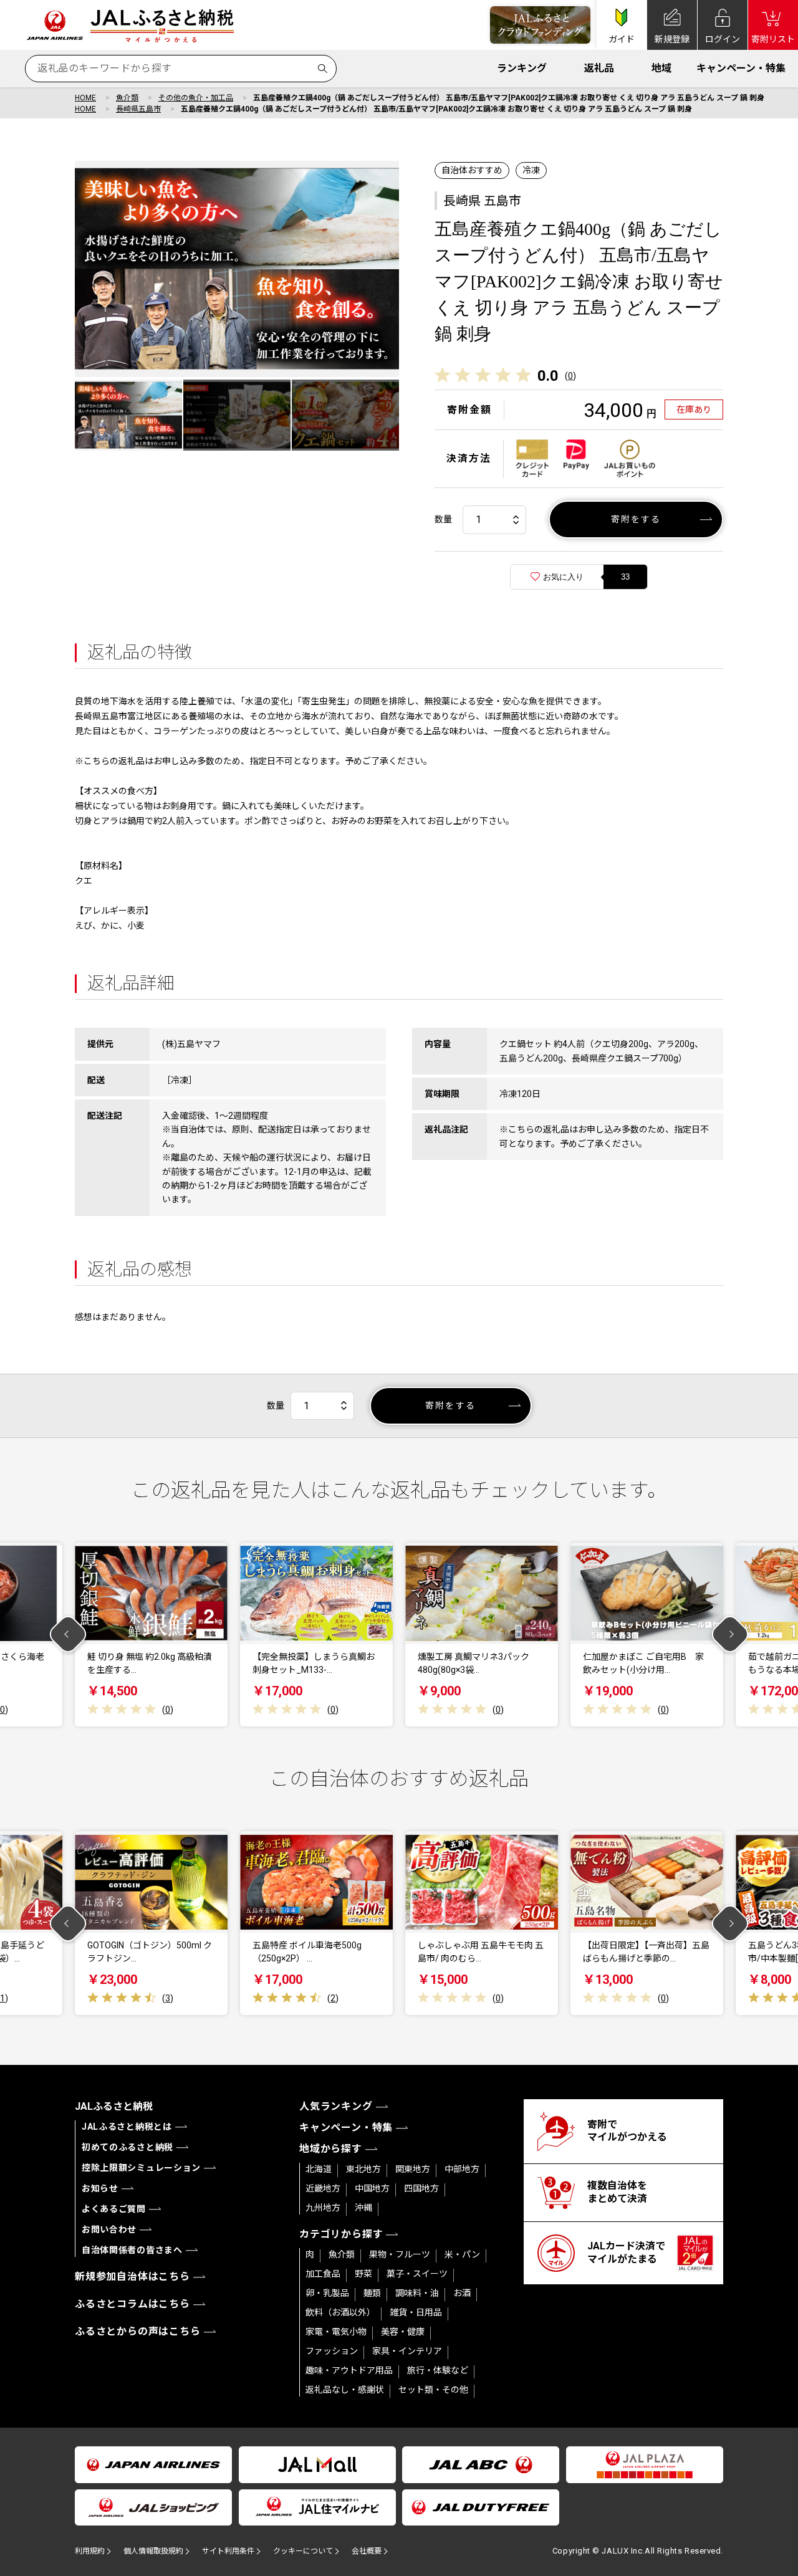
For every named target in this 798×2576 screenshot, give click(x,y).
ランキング (522, 68)
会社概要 (367, 2551)
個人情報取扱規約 (153, 2551)
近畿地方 (323, 2188)
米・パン (462, 2254)
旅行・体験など (438, 2370)
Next (730, 1635)
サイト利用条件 (228, 2551)
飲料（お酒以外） (340, 2312)
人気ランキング (336, 2106)
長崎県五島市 (138, 109)
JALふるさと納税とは (127, 2127)
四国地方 (421, 2188)
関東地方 (413, 2169)
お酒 (462, 2293)
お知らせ (100, 2188)
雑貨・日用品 (416, 2312)
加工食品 (323, 2274)
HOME (85, 98)
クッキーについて (303, 2551)
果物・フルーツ (400, 2254)
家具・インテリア (407, 2351)
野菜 (363, 2274)
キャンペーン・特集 (741, 68)
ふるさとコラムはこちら (132, 2304)
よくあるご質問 (114, 2209)
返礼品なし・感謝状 (345, 2390)
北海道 (319, 2169)
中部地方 (462, 2169)
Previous (68, 1635)
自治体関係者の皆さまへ (132, 2250)
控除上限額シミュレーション (141, 2168)
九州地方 (323, 2208)
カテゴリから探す (341, 2234)
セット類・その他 (433, 2390)
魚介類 (127, 98)
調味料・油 (417, 2293)
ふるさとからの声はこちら (138, 2331)
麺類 (372, 2293)
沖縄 (363, 2208)
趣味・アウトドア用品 (349, 2370)
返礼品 (599, 68)
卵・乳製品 (327, 2293)
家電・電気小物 (336, 2332)
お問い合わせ (109, 2229)
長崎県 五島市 (482, 201)
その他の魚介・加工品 (196, 98)
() (570, 376)
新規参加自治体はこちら (132, 2277)
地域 (661, 68)
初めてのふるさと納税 (127, 2147)
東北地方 (363, 2169)
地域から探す (331, 2149)
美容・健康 (403, 2332)
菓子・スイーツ (417, 2274)
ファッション (332, 2351)
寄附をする (636, 519)
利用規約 (90, 2551)
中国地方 (372, 2188)
